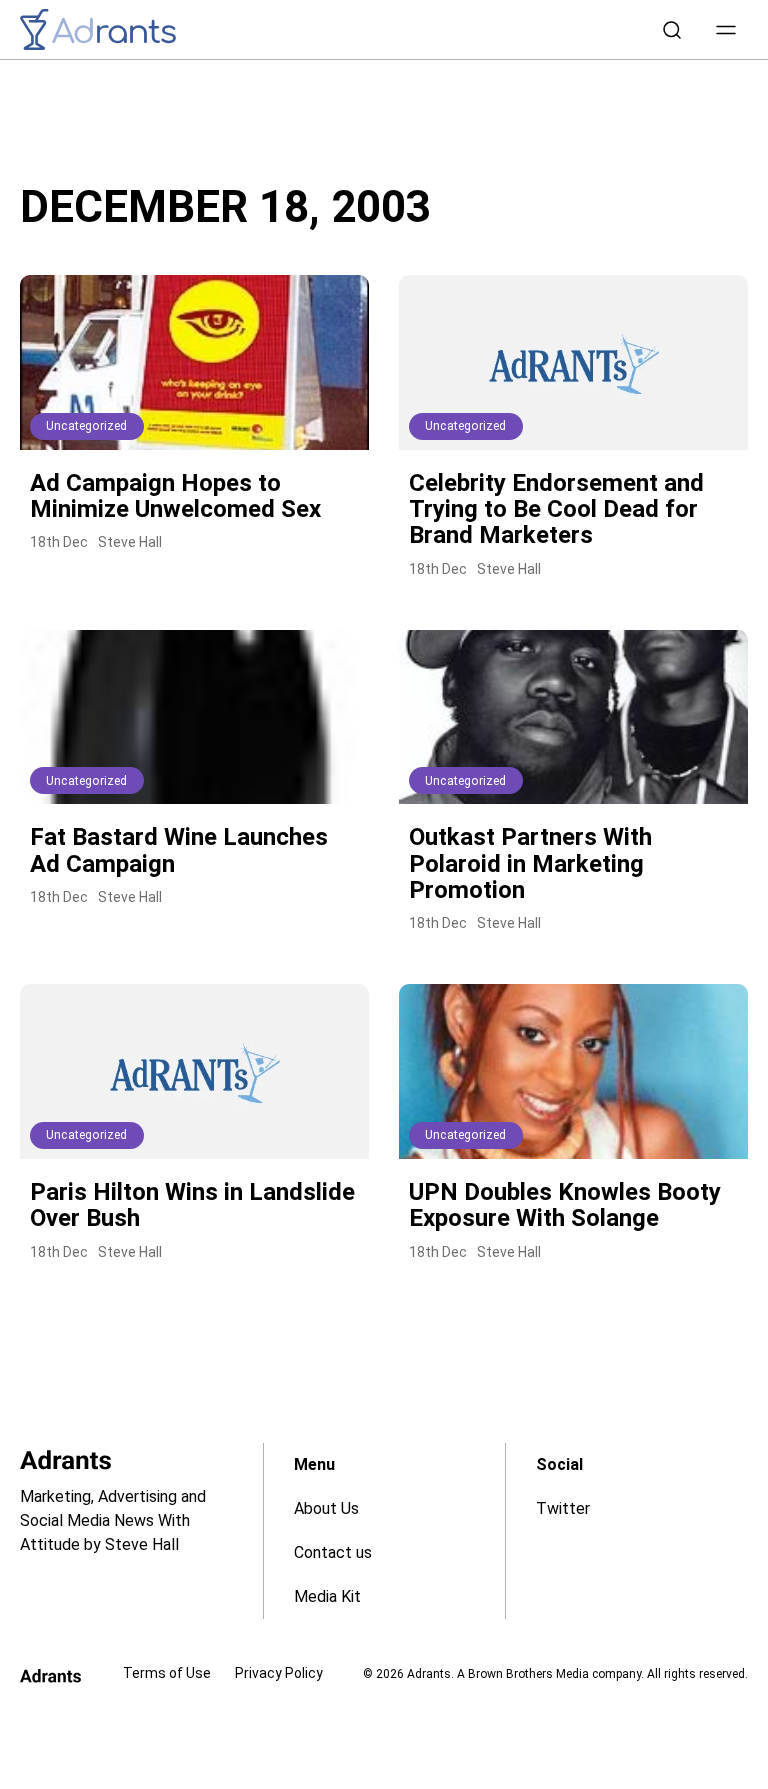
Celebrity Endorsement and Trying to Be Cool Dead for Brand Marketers (556, 509)
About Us (326, 1508)
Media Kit (327, 1596)
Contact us (333, 1552)
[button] (726, 30)
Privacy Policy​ (279, 1673)
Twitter (563, 1508)
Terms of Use (167, 1673)
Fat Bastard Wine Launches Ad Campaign (179, 850)
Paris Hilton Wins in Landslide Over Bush (192, 1205)
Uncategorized (87, 426)
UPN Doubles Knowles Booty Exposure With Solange (565, 1205)
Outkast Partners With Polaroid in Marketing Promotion (530, 863)
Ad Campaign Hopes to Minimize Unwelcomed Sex (175, 496)
